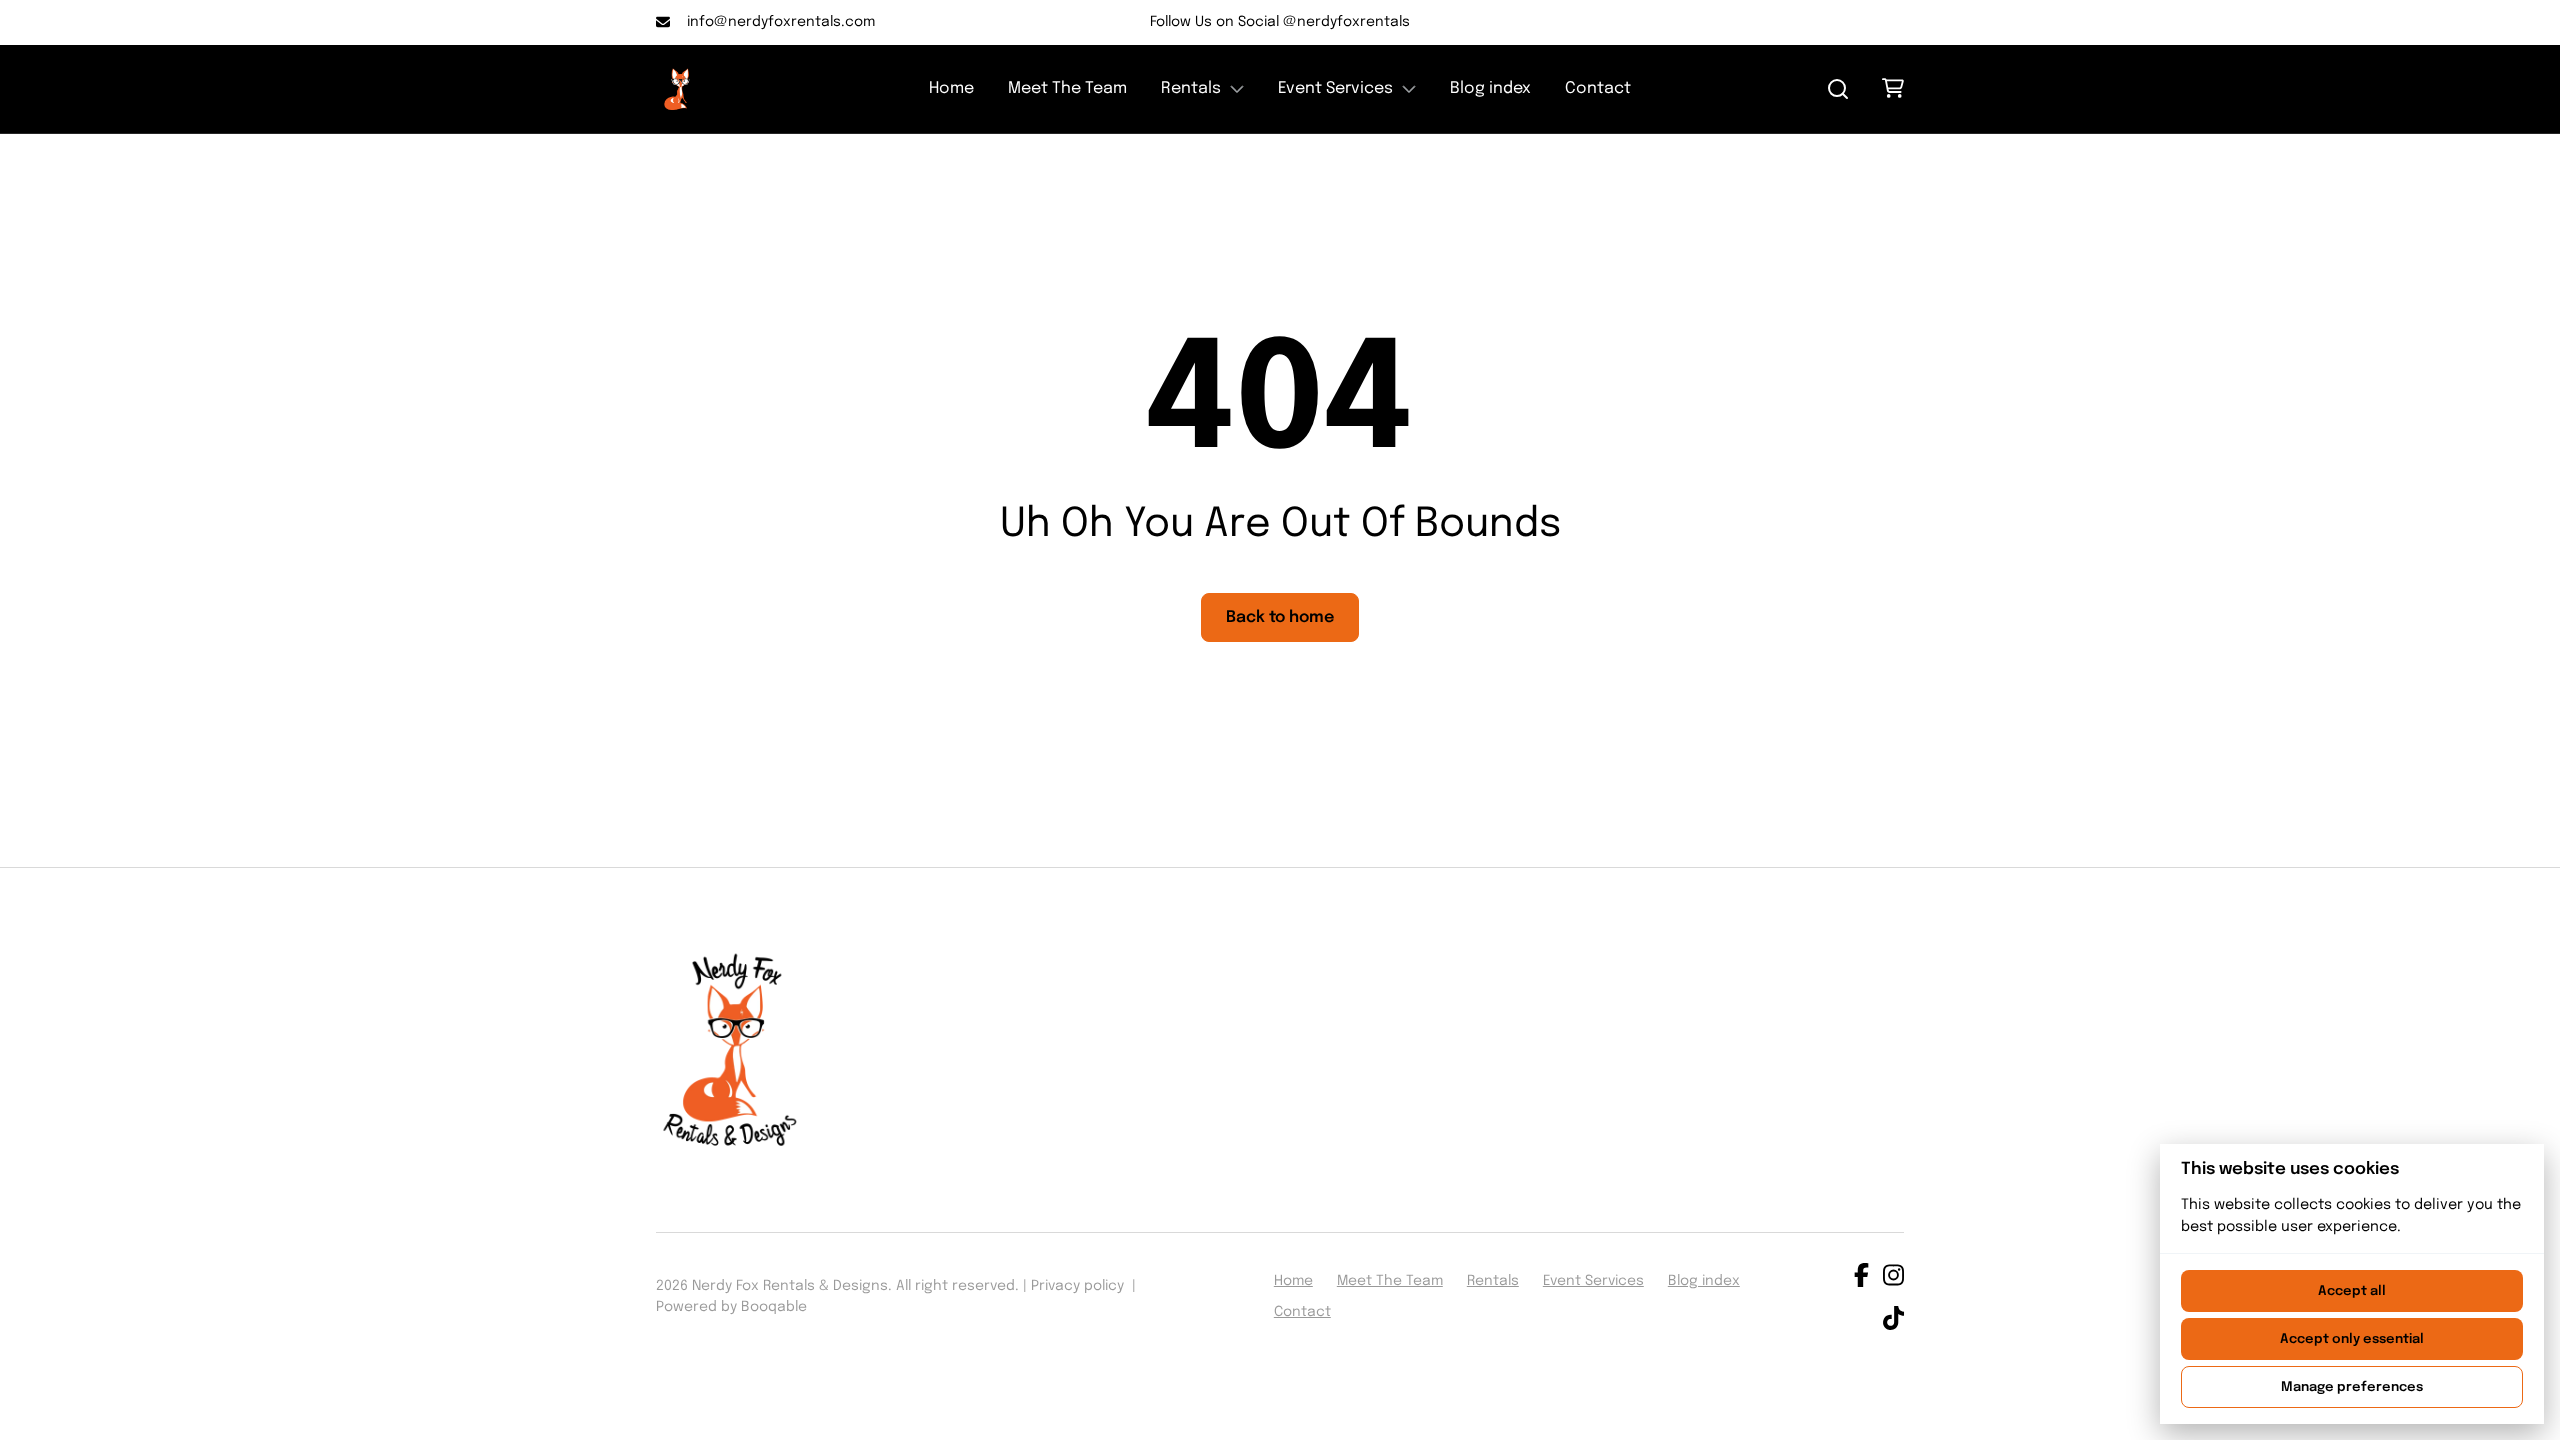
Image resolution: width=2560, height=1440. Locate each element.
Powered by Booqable (731, 1307)
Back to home (1279, 617)
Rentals (1191, 88)
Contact (1598, 88)
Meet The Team (1067, 88)
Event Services (1335, 88)
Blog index (1490, 88)
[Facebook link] (1861, 1278)
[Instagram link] (1893, 1278)
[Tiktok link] (1893, 1321)
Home (951, 88)
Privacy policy (1077, 1286)
